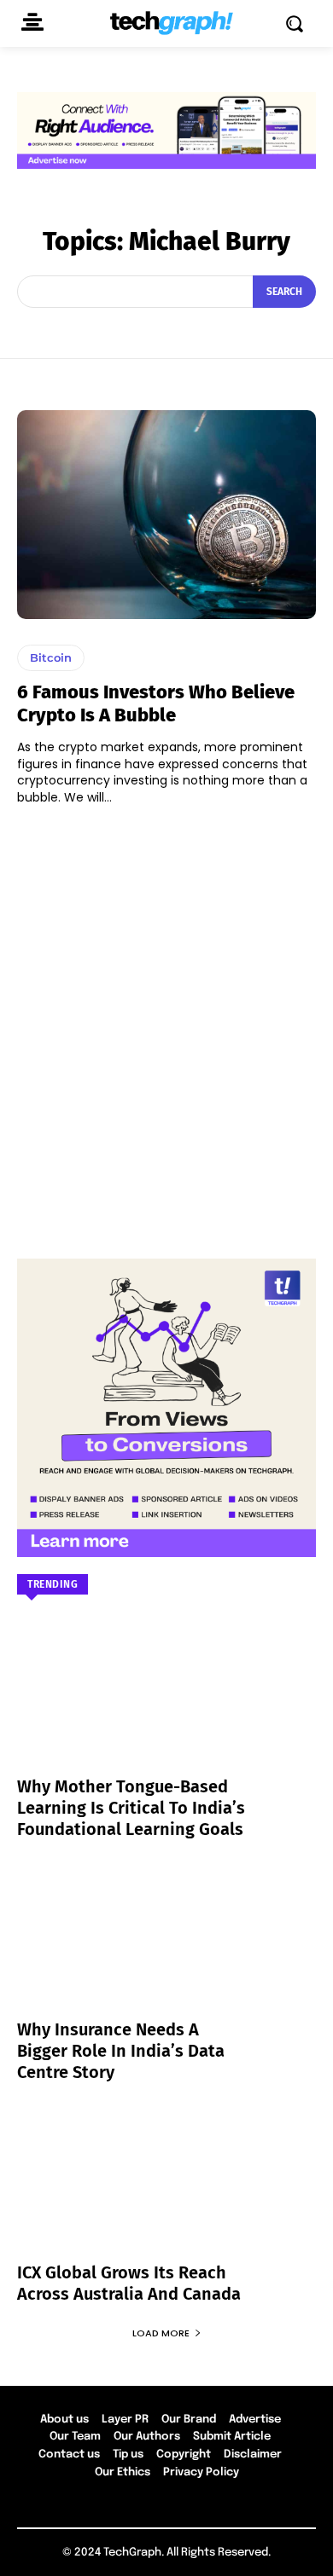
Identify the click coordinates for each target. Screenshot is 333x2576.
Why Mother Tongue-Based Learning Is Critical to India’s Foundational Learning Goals (131, 1808)
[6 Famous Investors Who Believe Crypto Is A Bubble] (166, 515)
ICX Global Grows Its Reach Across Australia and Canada (129, 2283)
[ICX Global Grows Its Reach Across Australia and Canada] (166, 2194)
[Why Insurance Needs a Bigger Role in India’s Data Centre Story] (166, 1951)
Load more (161, 2333)
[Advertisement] (166, 1024)
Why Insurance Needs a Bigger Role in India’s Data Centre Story (121, 2051)
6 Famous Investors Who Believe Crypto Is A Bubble (156, 703)
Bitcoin (51, 657)
